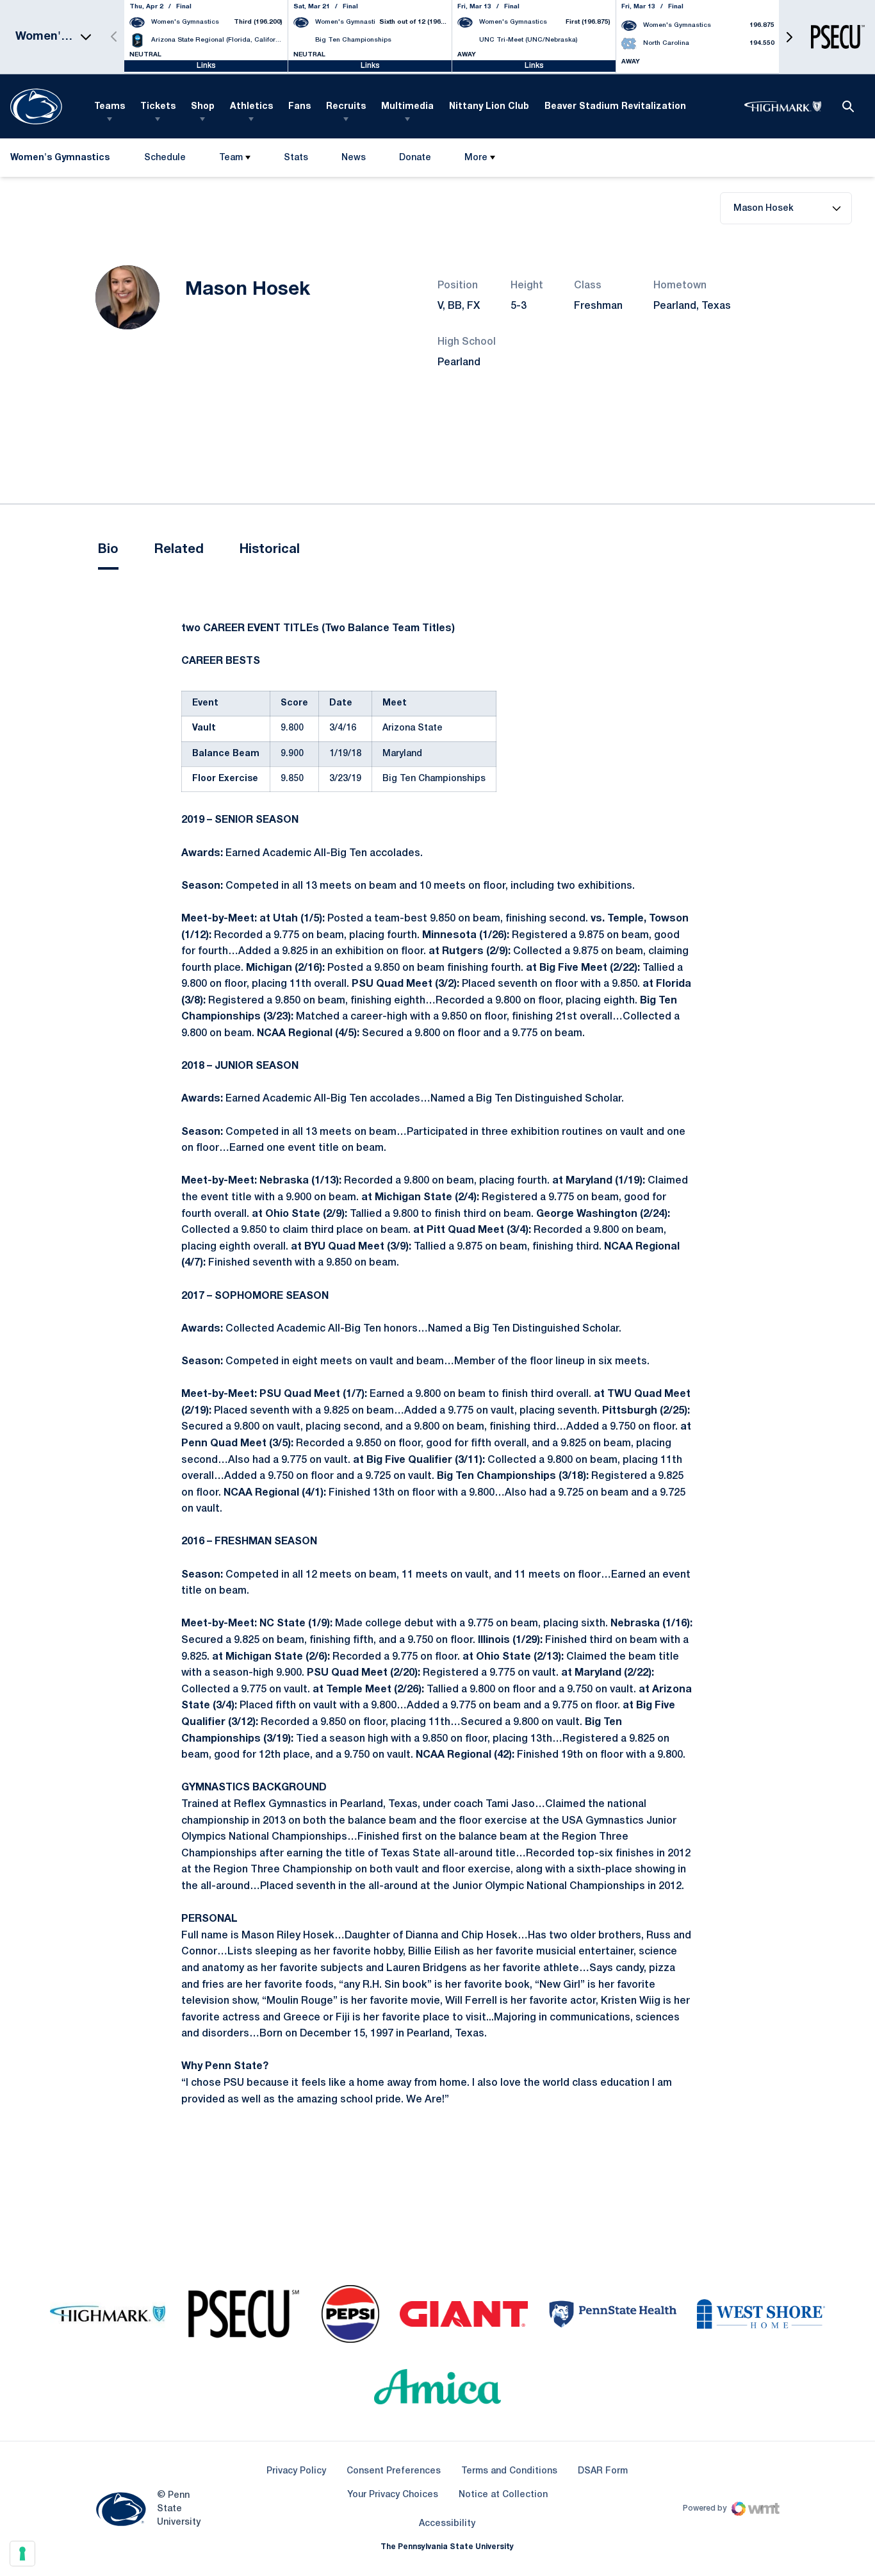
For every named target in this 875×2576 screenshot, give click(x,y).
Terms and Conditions (509, 2471)
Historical (270, 550)
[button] (789, 37)
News (354, 158)
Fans (299, 107)
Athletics (251, 107)
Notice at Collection (503, 2495)
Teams (110, 107)
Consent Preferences (394, 2471)
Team (231, 158)
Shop (203, 107)
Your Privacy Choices (393, 2495)
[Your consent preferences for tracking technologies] (22, 2554)
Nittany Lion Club (489, 107)
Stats (296, 158)
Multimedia (407, 107)
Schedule (165, 158)
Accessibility (447, 2523)
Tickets (158, 107)
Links (206, 66)
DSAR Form (603, 2471)
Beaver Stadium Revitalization (615, 107)
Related (179, 550)
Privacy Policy (296, 2471)
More (476, 158)
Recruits (346, 107)
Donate (415, 161)
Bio (108, 550)
